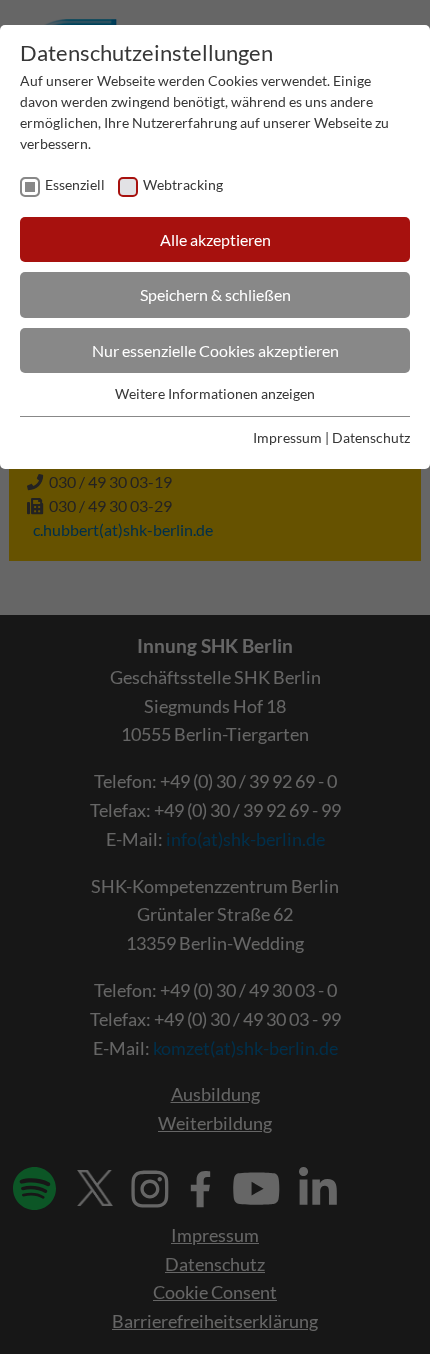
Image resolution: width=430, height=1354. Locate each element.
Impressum (287, 437)
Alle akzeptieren (215, 239)
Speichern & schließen (215, 294)
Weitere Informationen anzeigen (215, 393)
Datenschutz (371, 437)
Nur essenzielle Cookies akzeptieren (215, 350)
